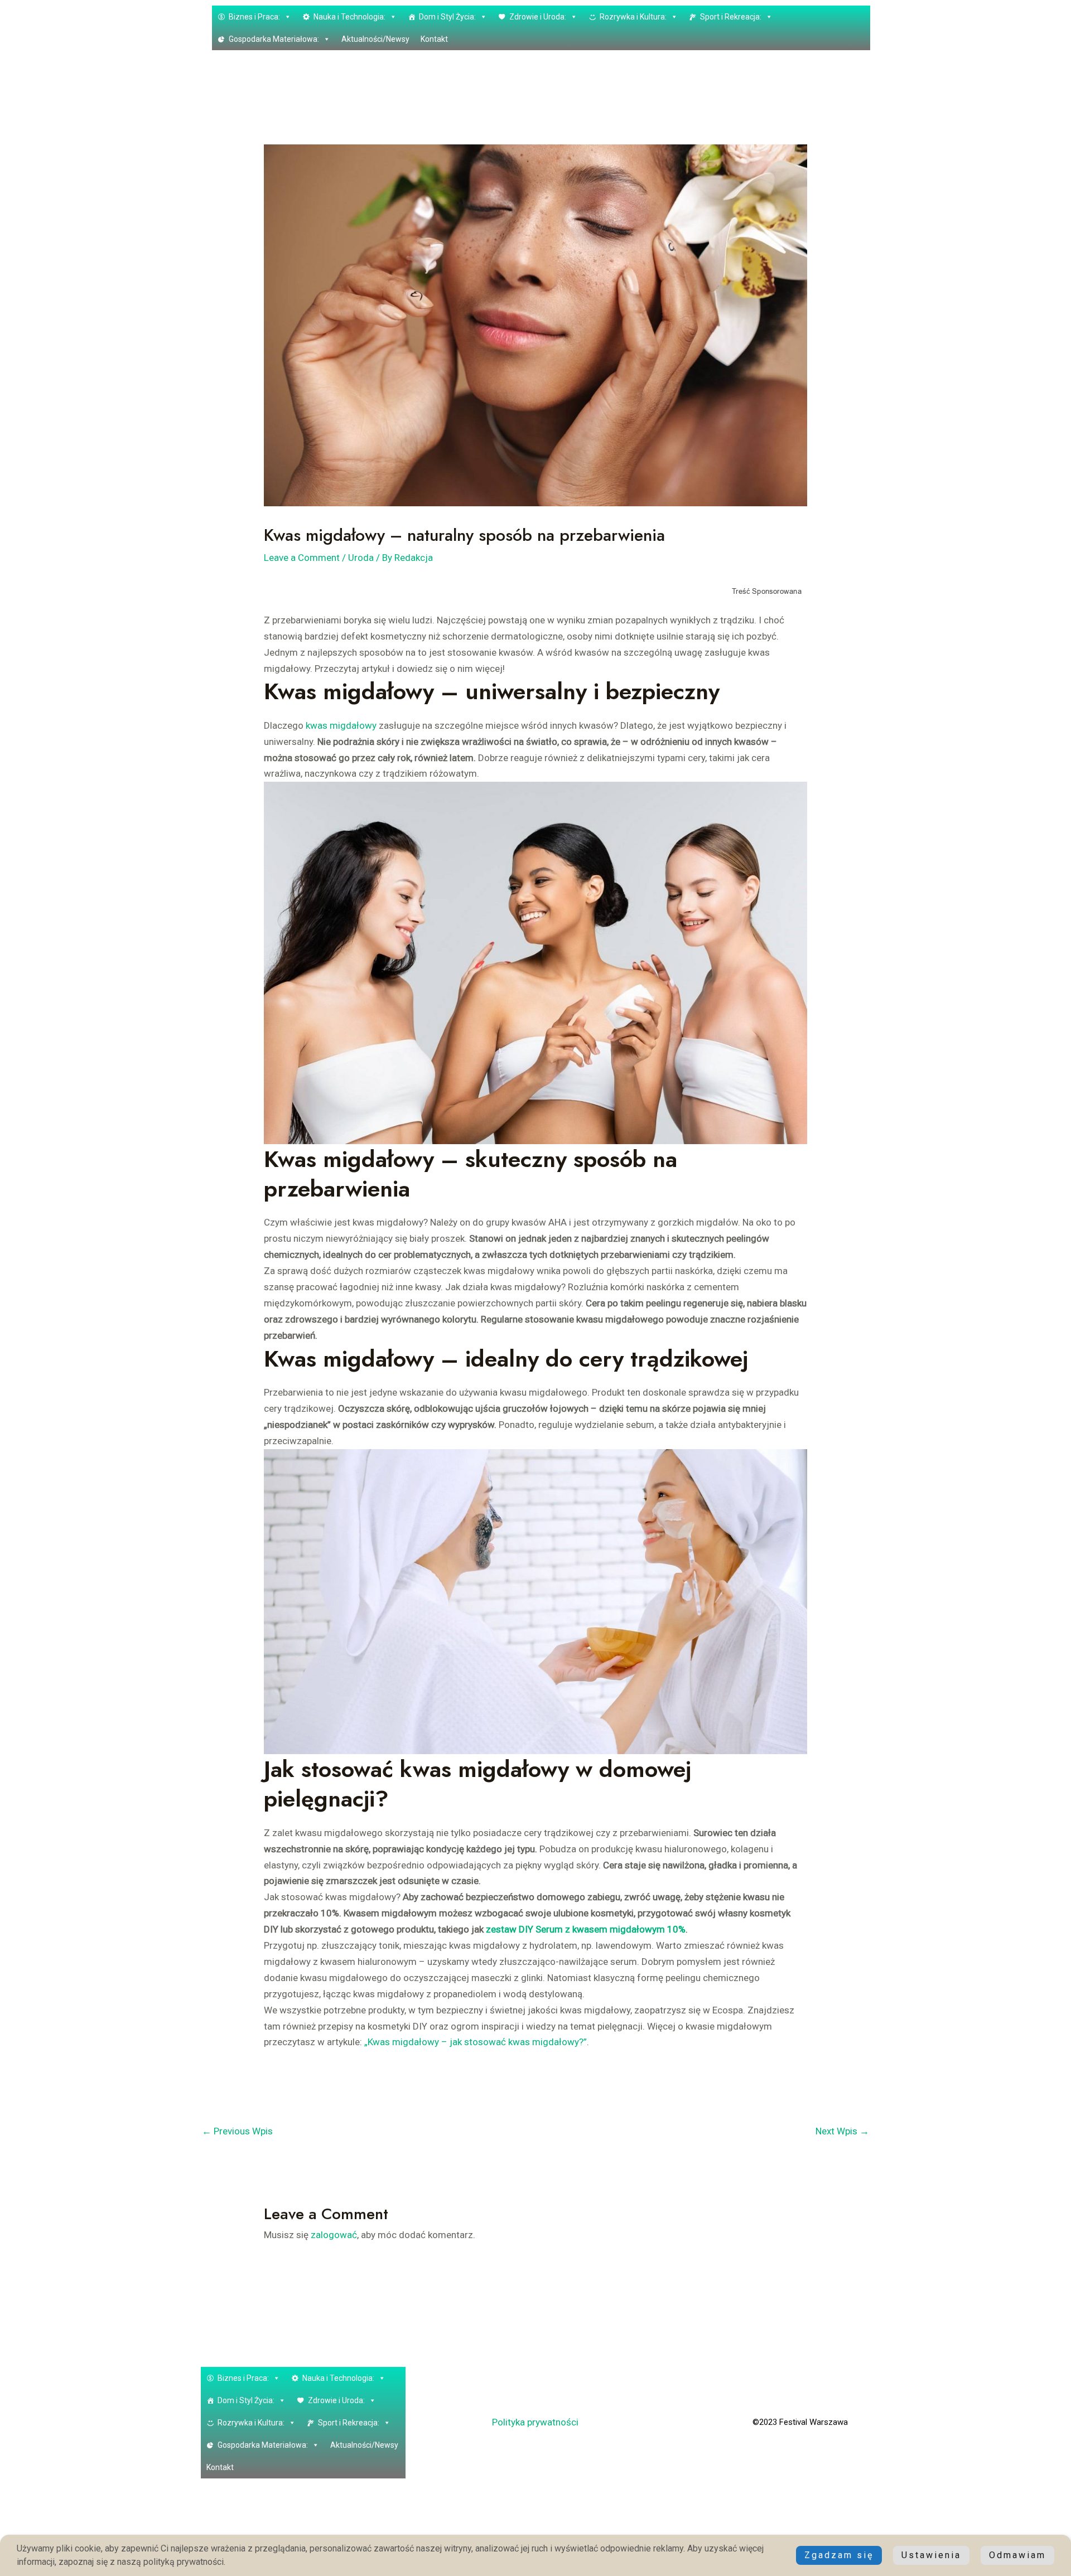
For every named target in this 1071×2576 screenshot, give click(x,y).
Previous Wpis (237, 2131)
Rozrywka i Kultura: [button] (633, 17)
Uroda (361, 558)
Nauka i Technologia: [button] (349, 17)
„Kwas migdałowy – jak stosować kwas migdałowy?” (476, 2042)
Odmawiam (1017, 2555)
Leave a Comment (302, 558)
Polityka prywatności (535, 2422)
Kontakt (434, 39)
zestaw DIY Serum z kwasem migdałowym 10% (586, 1929)
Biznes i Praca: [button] (254, 17)
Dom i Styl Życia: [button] (447, 17)
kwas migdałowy (341, 725)
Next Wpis (842, 2131)
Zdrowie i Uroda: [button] (538, 17)
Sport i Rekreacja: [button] (731, 17)
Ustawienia (931, 2555)
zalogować (334, 2235)
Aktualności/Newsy (375, 39)
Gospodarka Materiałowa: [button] (274, 39)
